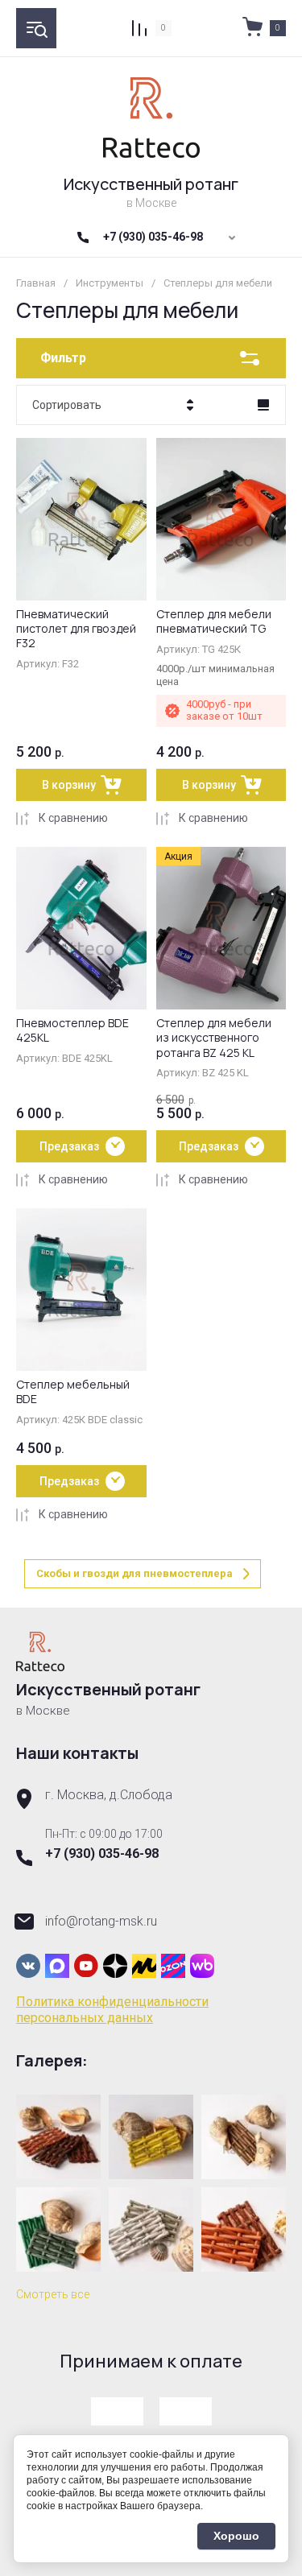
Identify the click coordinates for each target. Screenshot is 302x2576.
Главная (36, 283)
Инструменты (110, 283)
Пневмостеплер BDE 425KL (72, 1030)
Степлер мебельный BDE (73, 1391)
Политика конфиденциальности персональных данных (112, 2010)
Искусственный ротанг (151, 184)
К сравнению (73, 818)
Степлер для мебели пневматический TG (214, 621)
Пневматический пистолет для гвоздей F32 (76, 628)
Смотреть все (53, 2294)
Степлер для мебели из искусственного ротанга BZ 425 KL (214, 1037)
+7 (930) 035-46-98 (153, 237)
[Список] (263, 405)
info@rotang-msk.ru (101, 1921)
